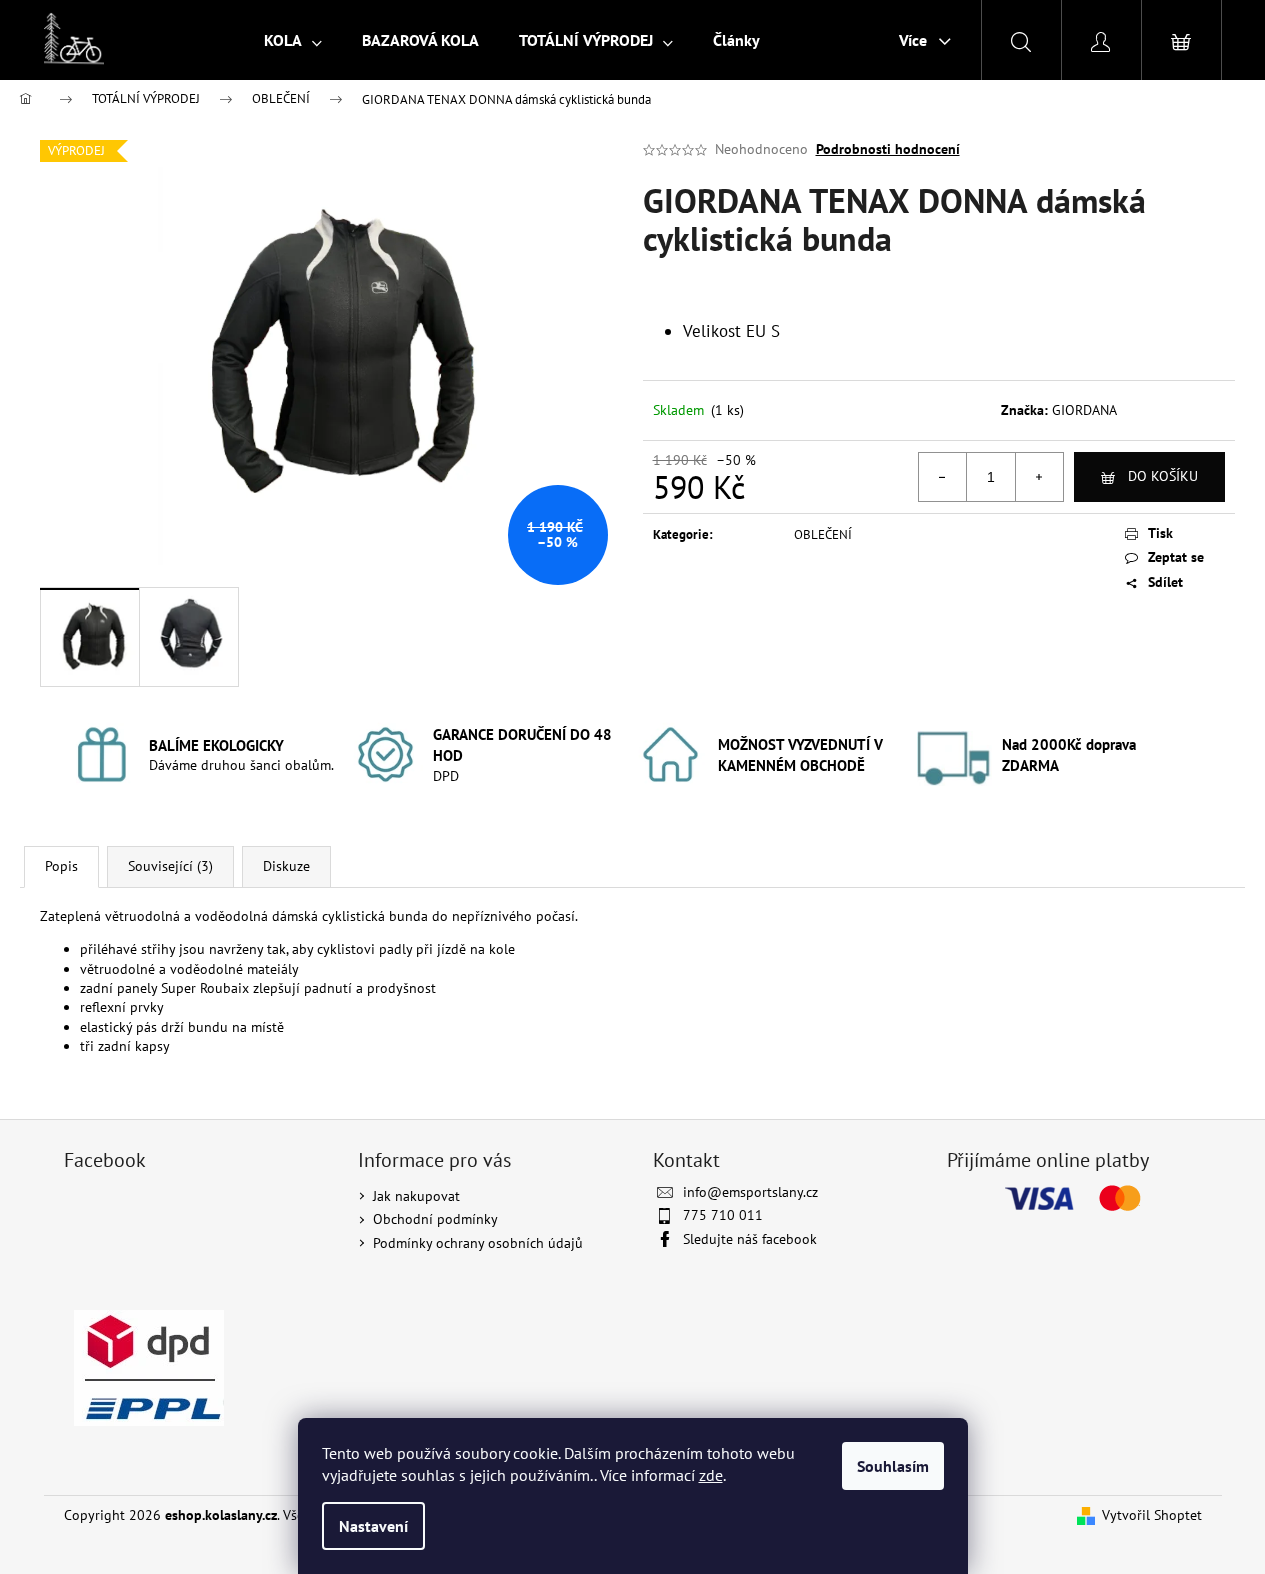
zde (711, 1475)
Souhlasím (893, 1466)
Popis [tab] (61, 866)
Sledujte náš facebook (750, 1239)
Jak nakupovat (416, 1196)
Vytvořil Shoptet (1152, 1515)
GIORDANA (1084, 410)
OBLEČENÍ (823, 534)
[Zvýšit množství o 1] (1039, 477)
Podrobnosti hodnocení (888, 149)
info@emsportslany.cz (750, 1192)
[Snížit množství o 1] (943, 477)
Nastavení (373, 1526)
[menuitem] (293, 40)
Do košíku (1163, 476)
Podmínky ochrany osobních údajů (478, 1243)
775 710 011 (723, 1215)
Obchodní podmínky (435, 1219)
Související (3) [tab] (170, 866)
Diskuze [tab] (286, 866)
